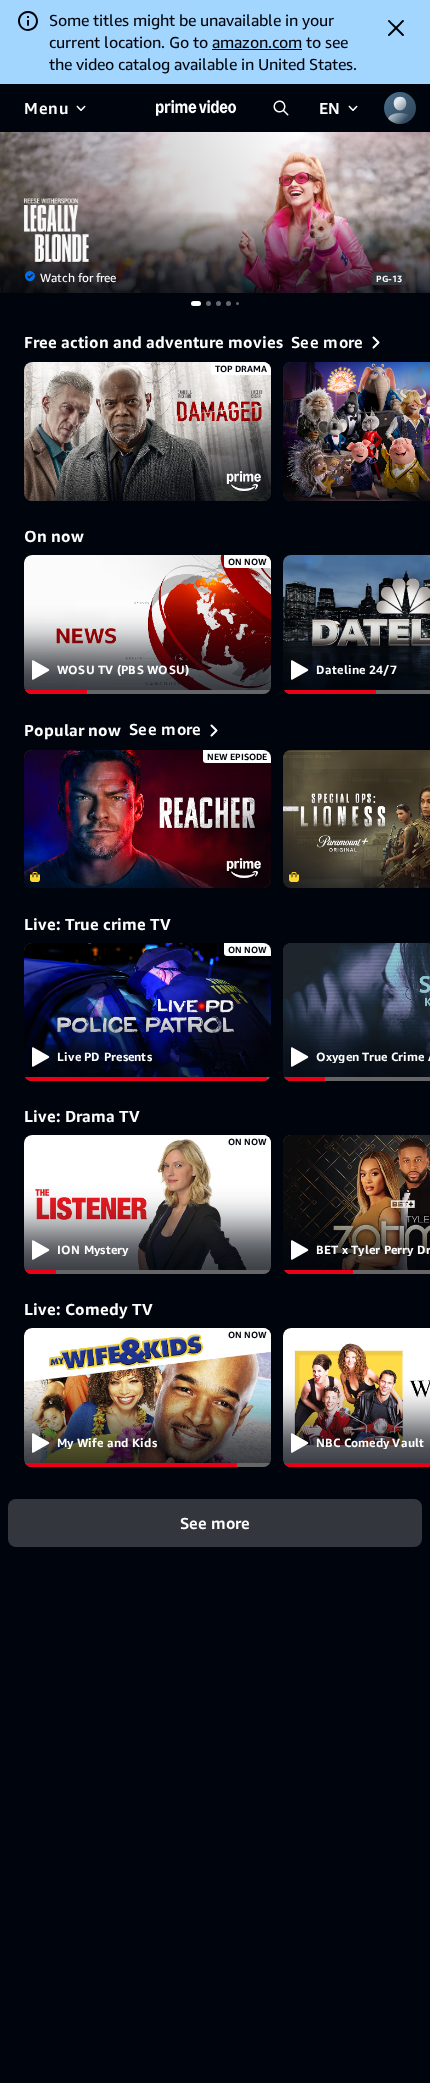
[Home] (196, 108)
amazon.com (257, 42)
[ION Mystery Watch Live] (147, 1204)
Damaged (147, 431)
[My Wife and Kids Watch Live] (147, 1397)
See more (215, 1522)
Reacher (147, 819)
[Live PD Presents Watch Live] (147, 1012)
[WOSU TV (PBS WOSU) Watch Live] (147, 624)
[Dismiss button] (396, 28)
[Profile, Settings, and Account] (400, 108)
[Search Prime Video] (281, 108)
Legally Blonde (215, 212)
